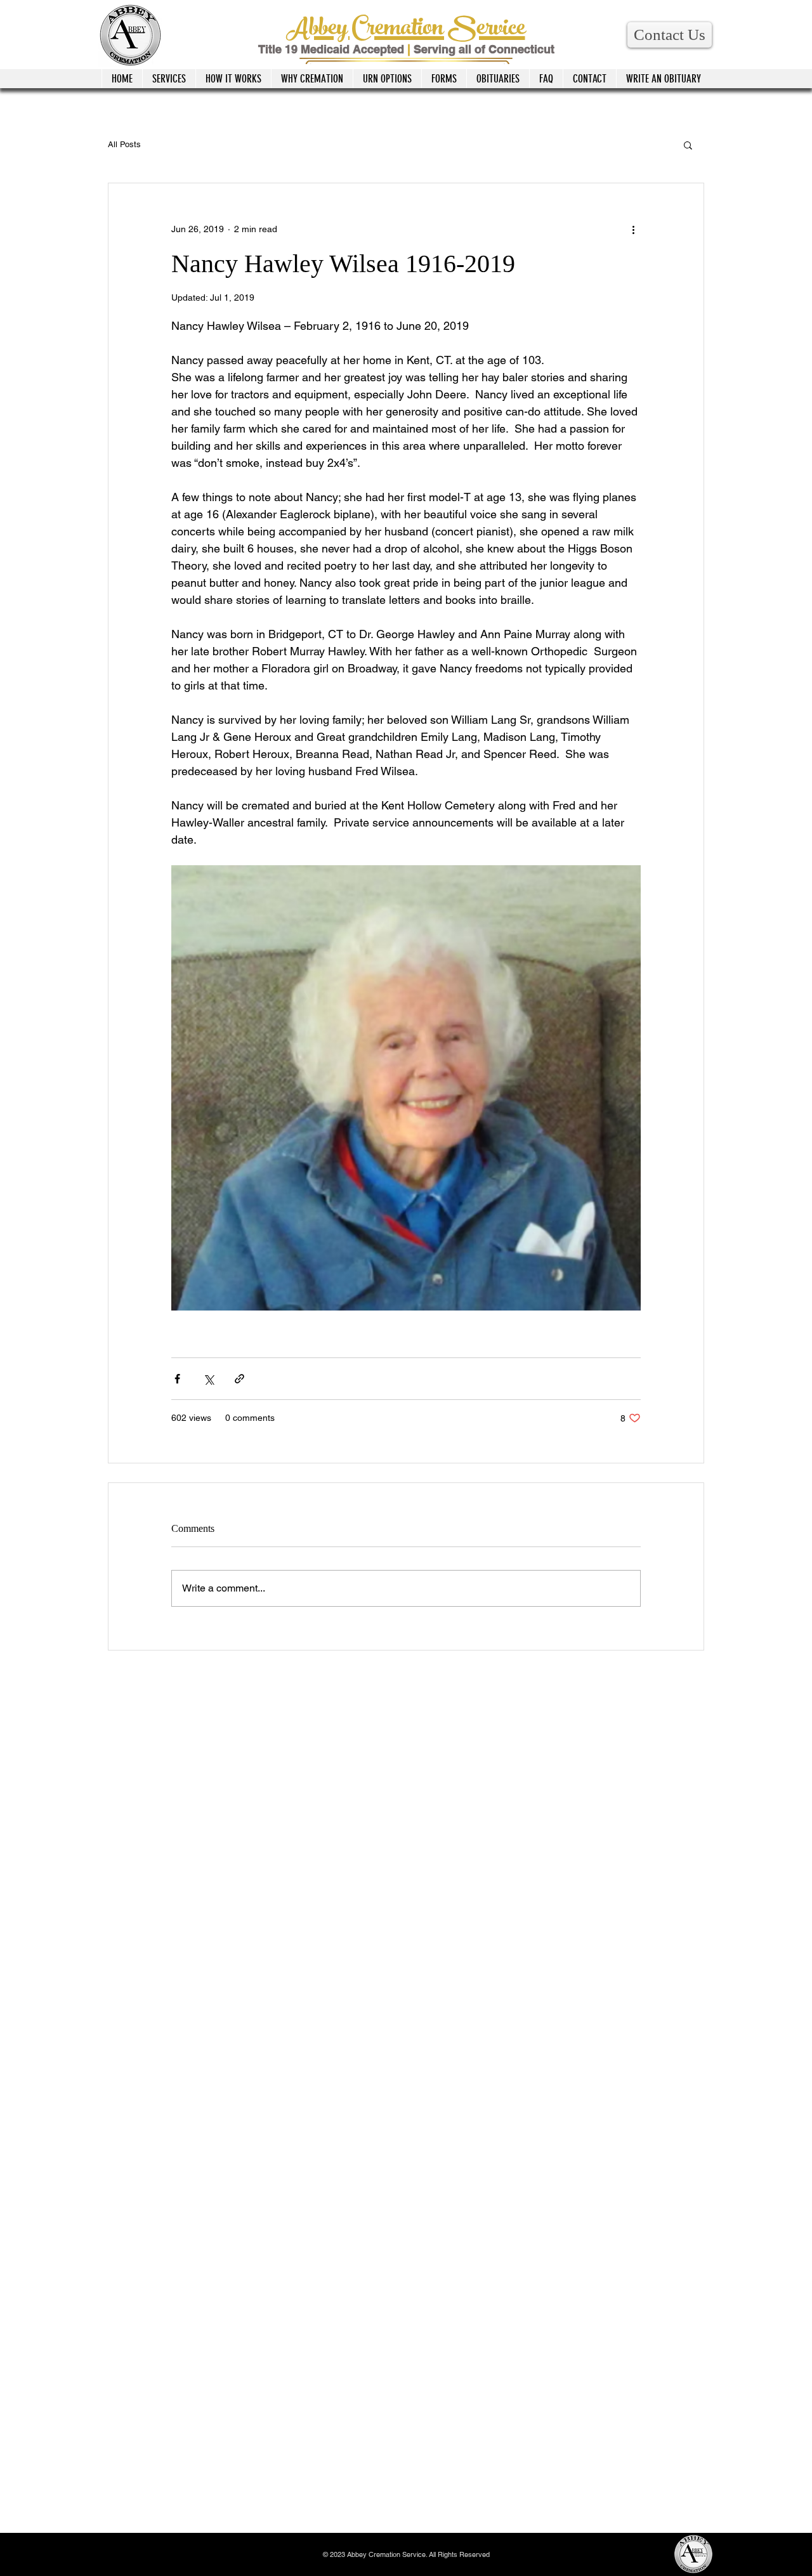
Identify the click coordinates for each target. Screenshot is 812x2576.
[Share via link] (239, 1379)
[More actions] (633, 229)
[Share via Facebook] (177, 1379)
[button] (670, 35)
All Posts (124, 144)
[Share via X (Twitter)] (208, 1379)
